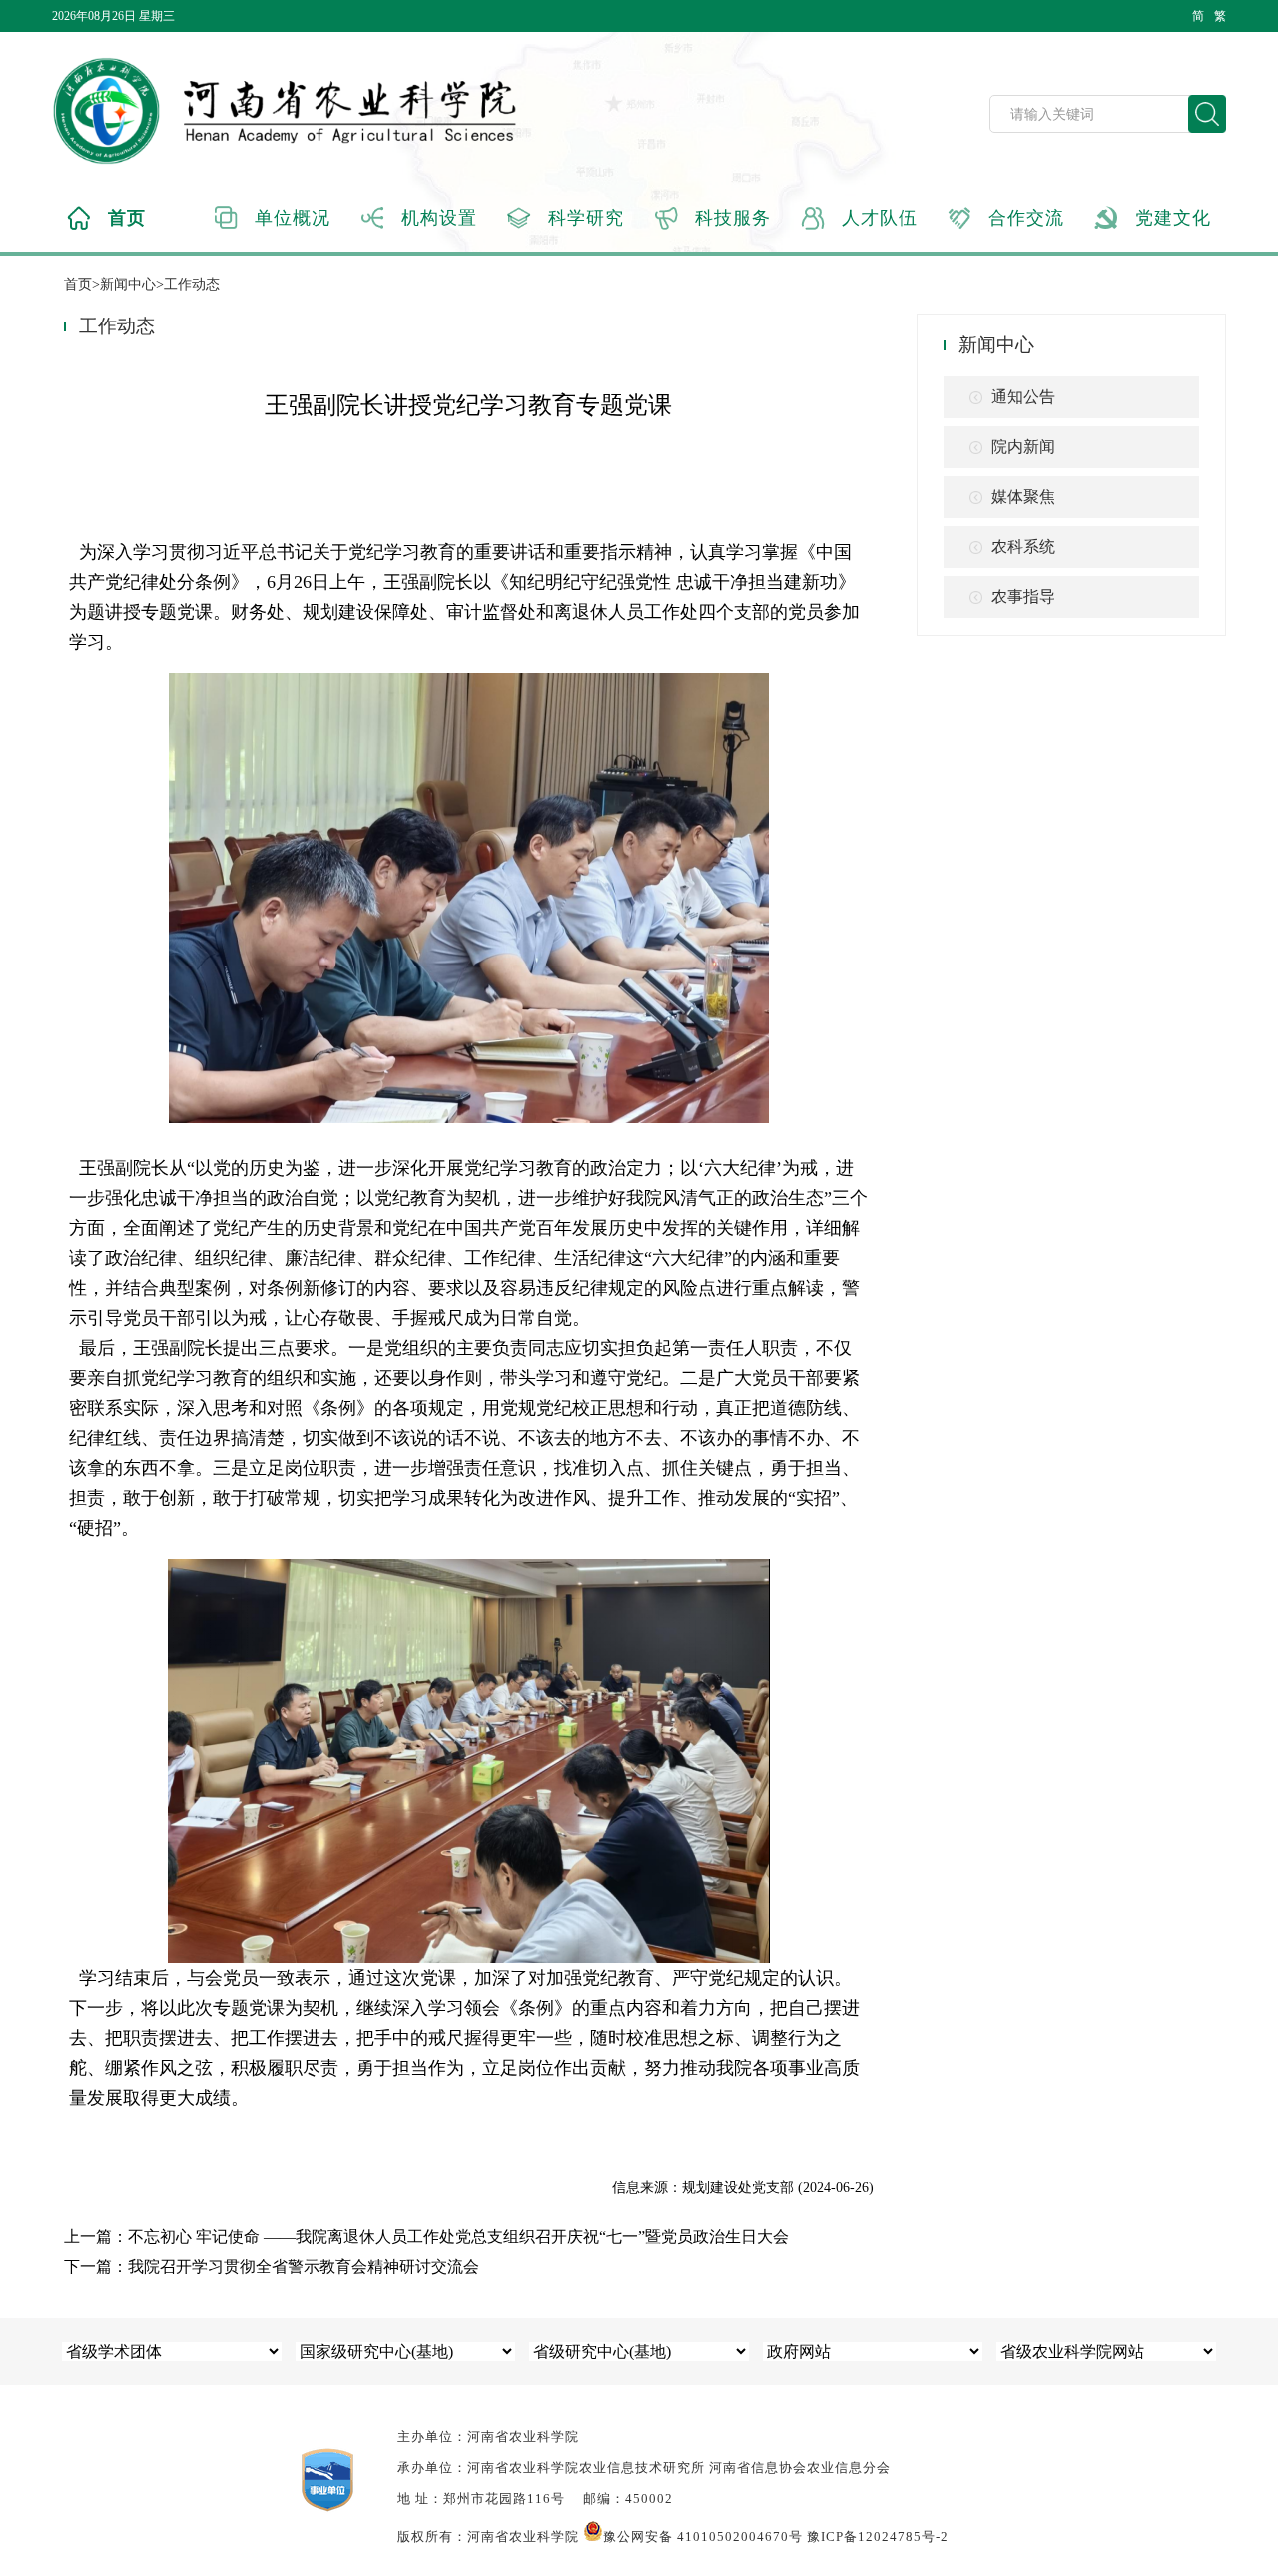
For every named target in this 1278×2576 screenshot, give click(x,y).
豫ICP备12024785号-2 (878, 2537)
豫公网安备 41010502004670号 (703, 2537)
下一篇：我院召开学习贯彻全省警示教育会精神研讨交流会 (272, 2267)
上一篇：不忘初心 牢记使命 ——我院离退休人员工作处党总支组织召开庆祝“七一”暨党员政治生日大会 (426, 2236)
